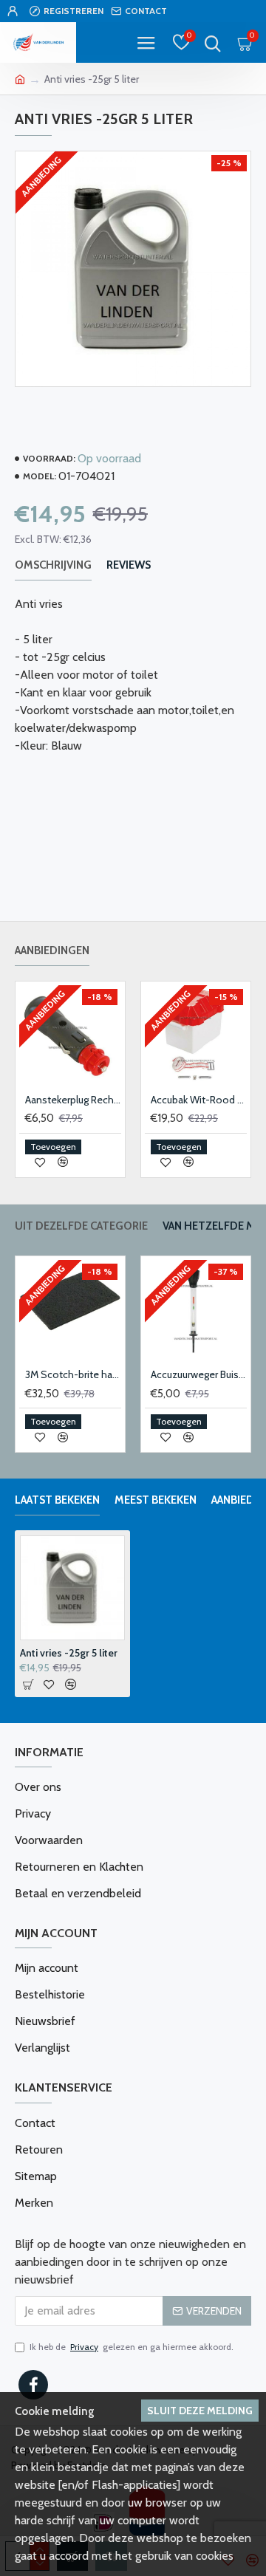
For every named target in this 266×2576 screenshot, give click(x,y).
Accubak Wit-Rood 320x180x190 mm (199, 1100)
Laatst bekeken (57, 1500)
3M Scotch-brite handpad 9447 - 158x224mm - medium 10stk (73, 1374)
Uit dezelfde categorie (81, 1226)
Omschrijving (53, 565)
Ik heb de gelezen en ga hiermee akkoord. (132, 2347)
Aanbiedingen (52, 950)
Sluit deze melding (200, 2411)
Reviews (129, 565)
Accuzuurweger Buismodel (199, 1374)
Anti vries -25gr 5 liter (69, 1653)
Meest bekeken (156, 1500)
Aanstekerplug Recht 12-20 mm (73, 1100)
